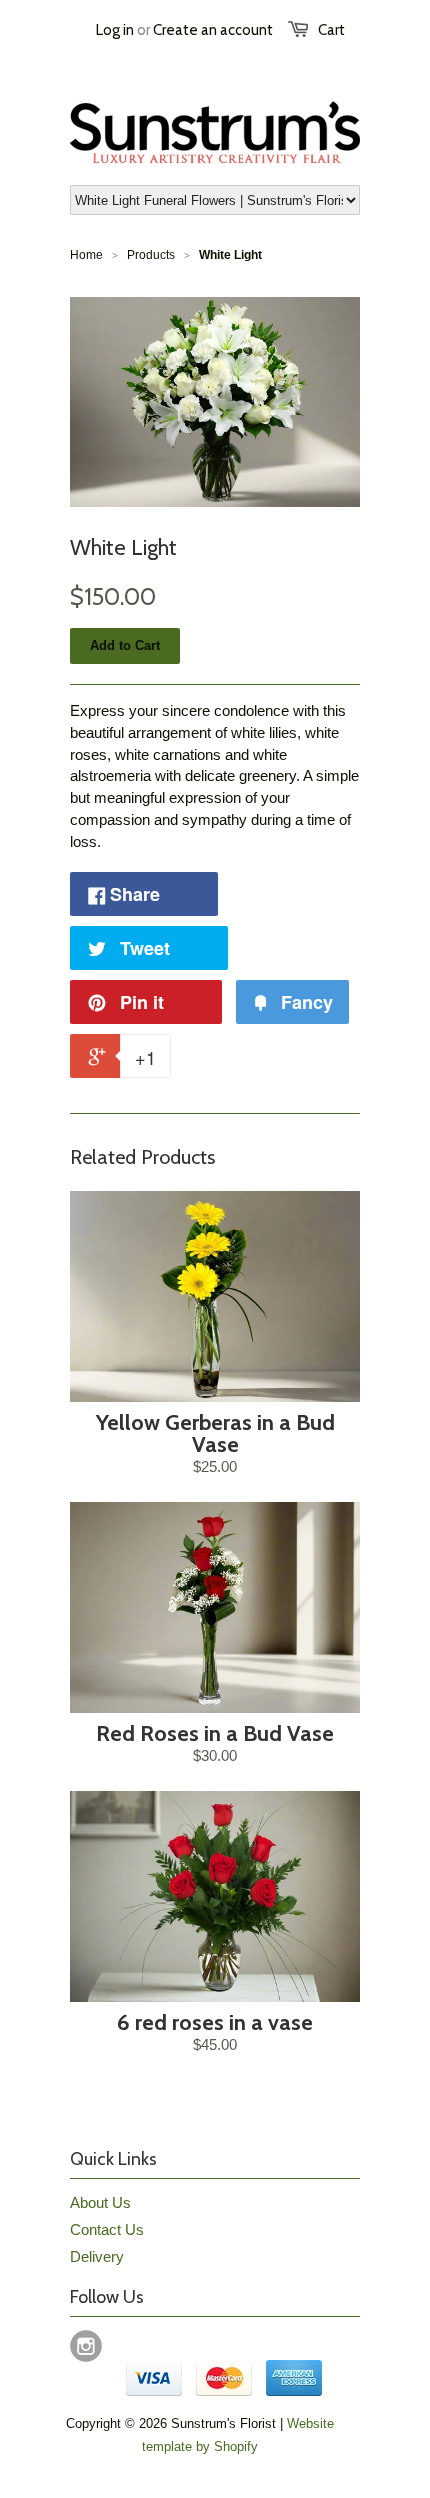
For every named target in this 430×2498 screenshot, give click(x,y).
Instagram (86, 2346)
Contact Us (107, 2229)
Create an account (213, 30)
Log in (115, 30)
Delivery (97, 2256)
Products (151, 255)
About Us (100, 2202)
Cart (331, 30)
